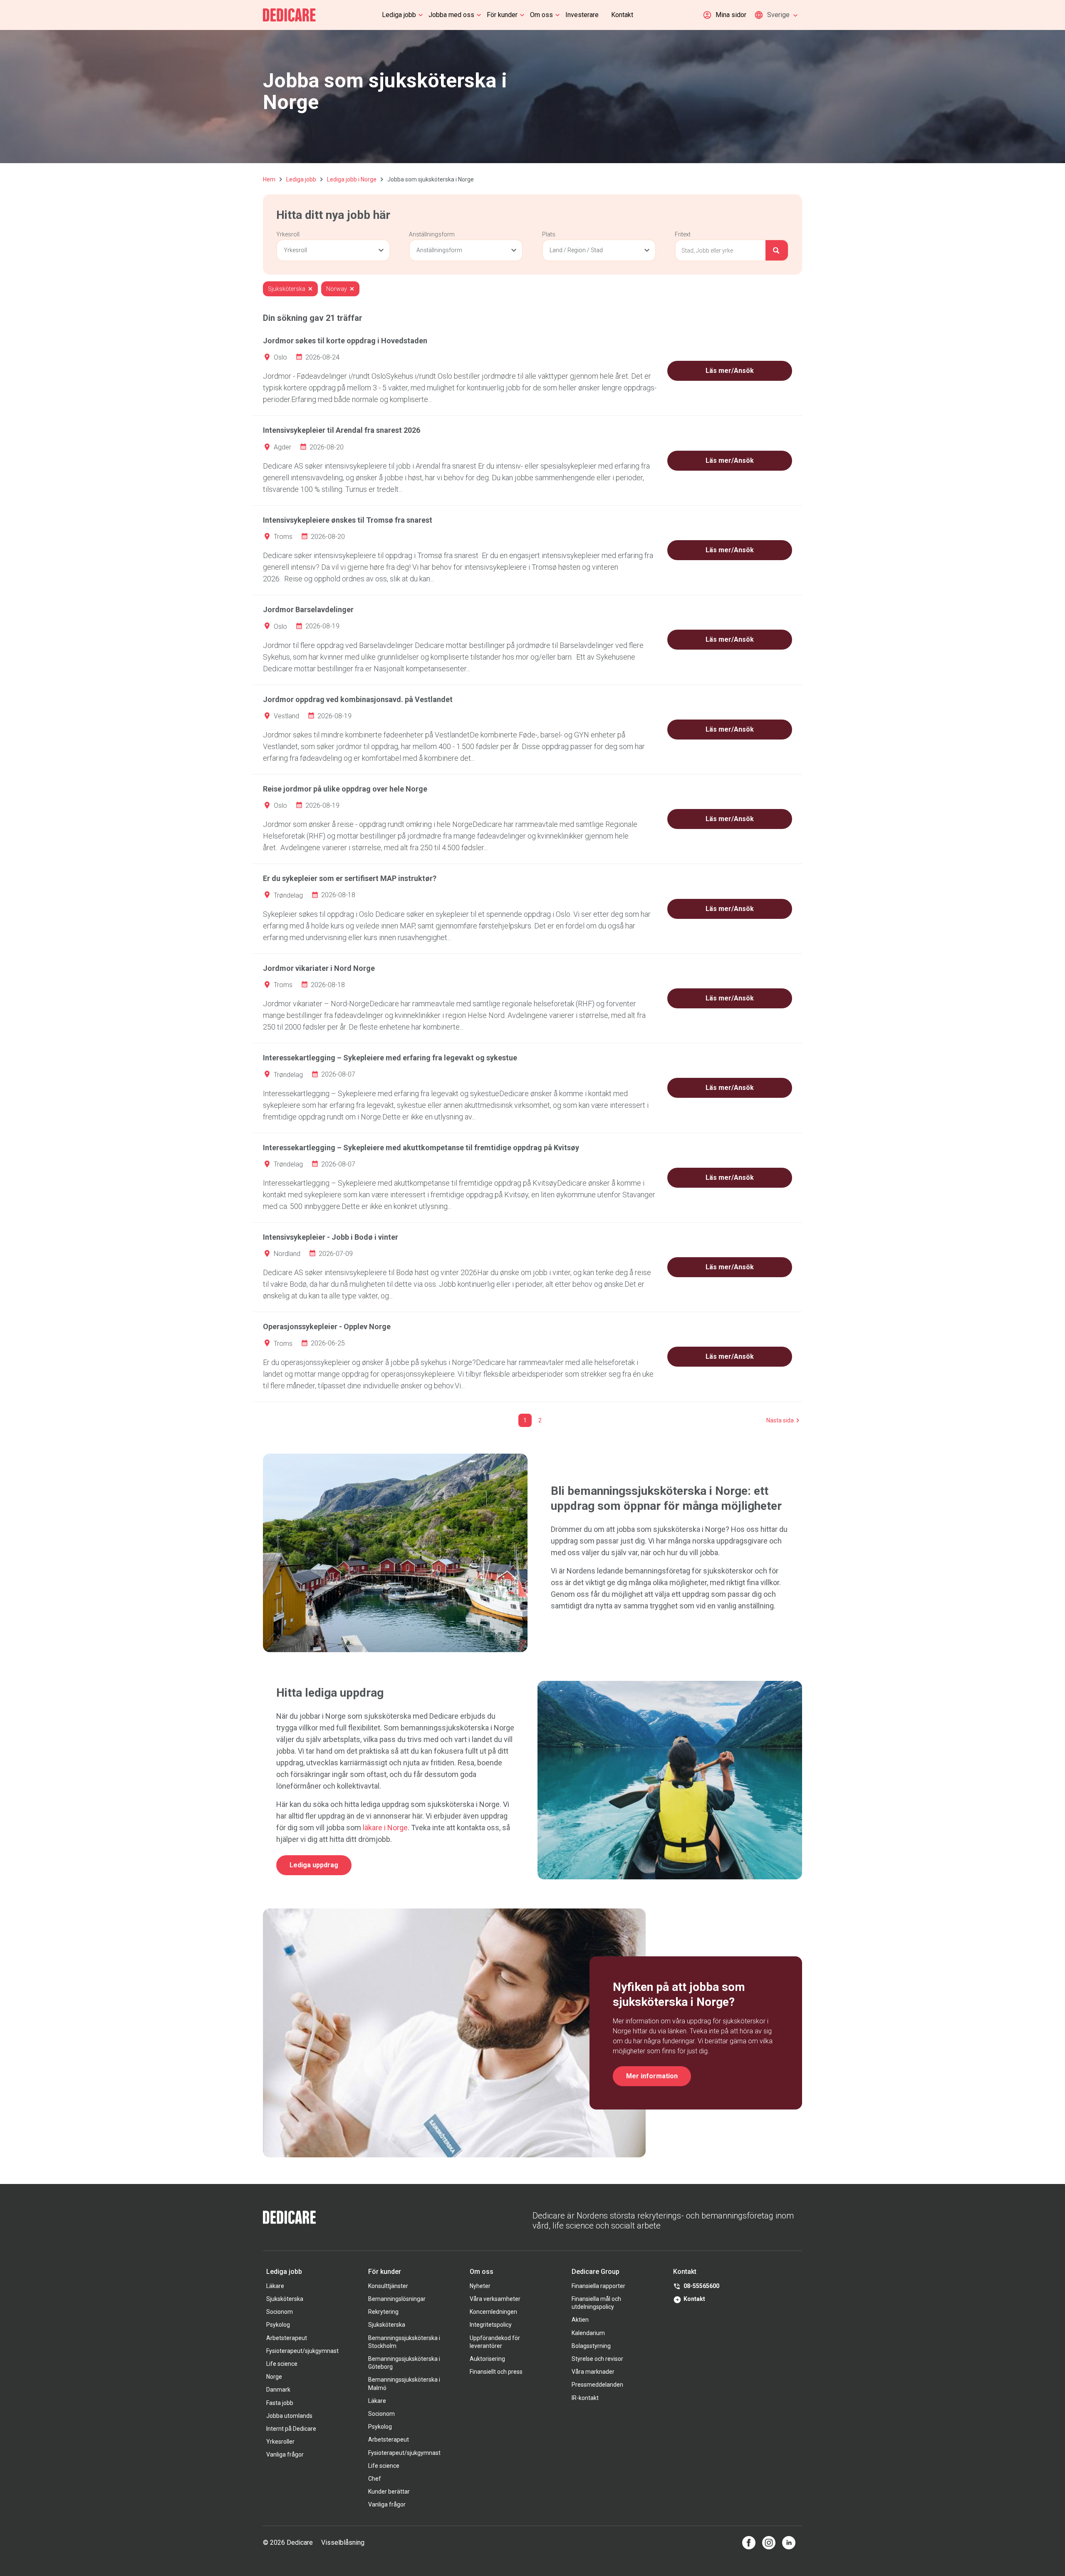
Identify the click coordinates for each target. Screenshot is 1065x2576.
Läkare (275, 2286)
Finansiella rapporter (598, 2286)
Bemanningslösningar (397, 2299)
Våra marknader (593, 2372)
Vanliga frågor (285, 2454)
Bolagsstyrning (591, 2346)
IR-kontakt (585, 2398)
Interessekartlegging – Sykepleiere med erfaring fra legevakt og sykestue (390, 1058)
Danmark (278, 2390)
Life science (282, 2364)
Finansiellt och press (496, 2372)
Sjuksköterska (285, 2299)
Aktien (580, 2320)
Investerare (582, 15)
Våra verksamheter (495, 2299)
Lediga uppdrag (314, 1865)
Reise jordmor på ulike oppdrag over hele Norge (345, 789)
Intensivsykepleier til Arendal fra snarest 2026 (342, 430)
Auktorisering (487, 2359)
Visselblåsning (343, 2542)
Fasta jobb (280, 2403)
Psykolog (278, 2325)
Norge (274, 2377)
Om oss (541, 15)
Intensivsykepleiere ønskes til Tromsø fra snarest (348, 520)
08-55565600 (701, 2286)
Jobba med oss (451, 15)
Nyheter (480, 2286)
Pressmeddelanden (597, 2385)
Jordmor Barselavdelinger (308, 609)
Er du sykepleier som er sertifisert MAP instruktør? (350, 878)
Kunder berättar (389, 2492)
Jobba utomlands (289, 2416)
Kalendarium (588, 2333)
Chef (375, 2479)
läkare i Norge (385, 1828)
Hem (269, 179)
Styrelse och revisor (597, 2359)
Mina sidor (731, 15)
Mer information (652, 2076)
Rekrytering (383, 2312)
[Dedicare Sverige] (289, 15)
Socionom (280, 2312)
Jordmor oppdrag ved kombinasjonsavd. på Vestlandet (358, 699)
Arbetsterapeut (287, 2338)
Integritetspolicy (491, 2325)
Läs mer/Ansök (730, 371)
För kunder (502, 15)
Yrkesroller (280, 2442)
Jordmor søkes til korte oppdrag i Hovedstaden (345, 341)
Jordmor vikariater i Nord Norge (319, 968)
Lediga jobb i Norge (352, 179)
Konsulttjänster (388, 2286)
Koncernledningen (493, 2312)
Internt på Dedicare (291, 2429)
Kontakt (622, 15)
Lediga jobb (399, 15)
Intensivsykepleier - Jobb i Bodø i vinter (331, 1237)
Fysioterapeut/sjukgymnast (302, 2351)
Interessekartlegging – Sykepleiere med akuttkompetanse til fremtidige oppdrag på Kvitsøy (421, 1148)
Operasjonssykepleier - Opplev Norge (327, 1326)
